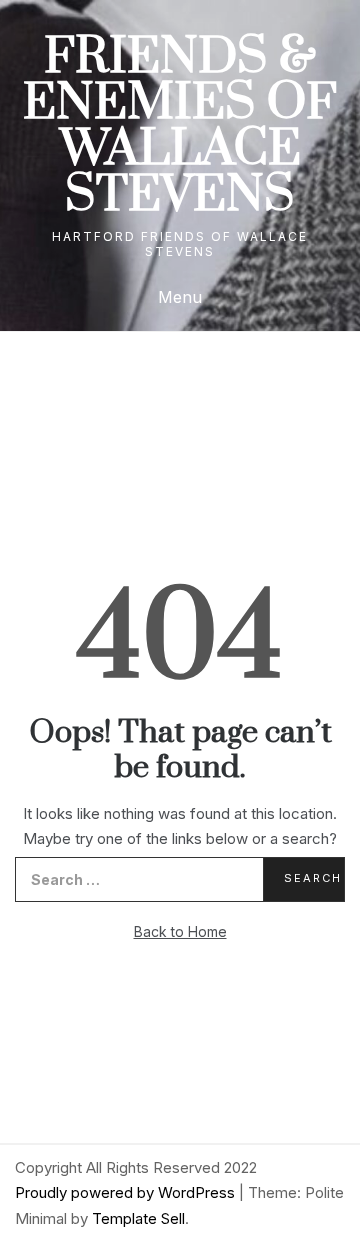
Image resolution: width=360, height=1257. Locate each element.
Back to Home (180, 931)
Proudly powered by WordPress (127, 1192)
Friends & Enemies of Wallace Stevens (180, 127)
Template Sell (138, 1218)
